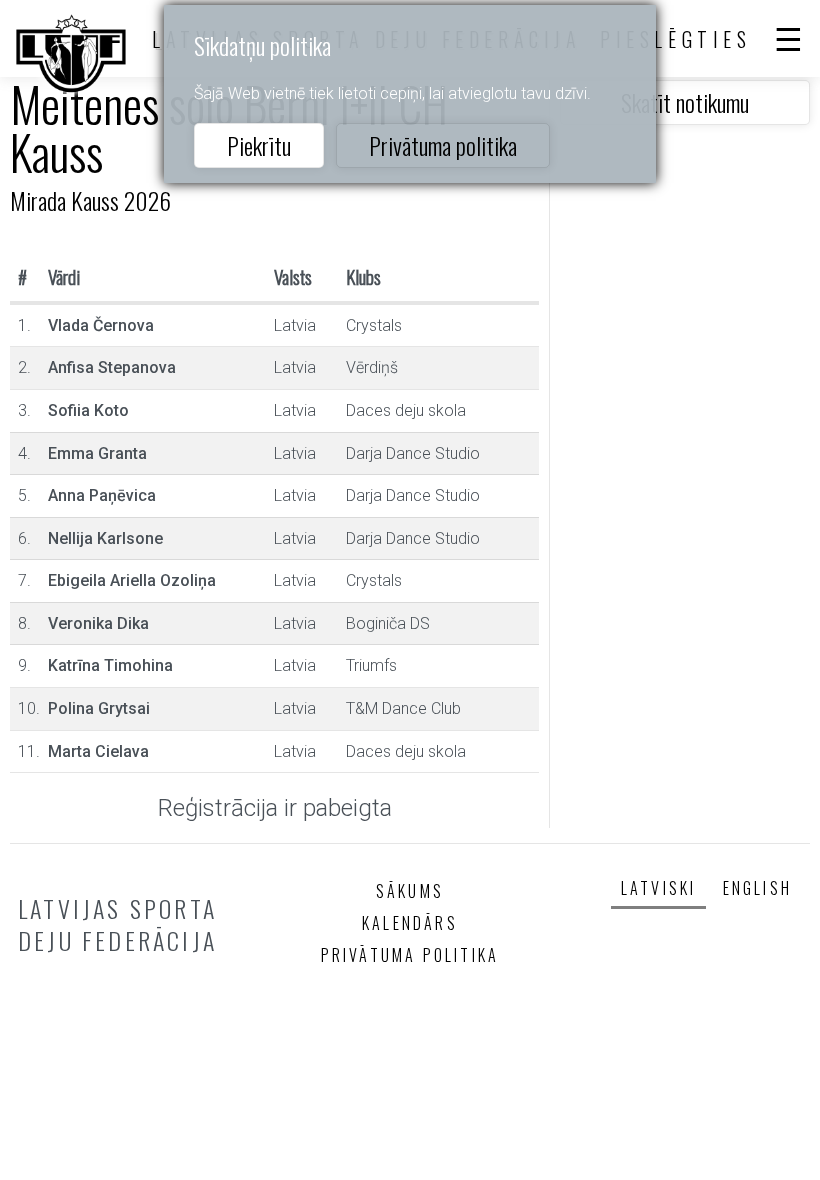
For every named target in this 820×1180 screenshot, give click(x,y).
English (757, 888)
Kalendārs (410, 923)
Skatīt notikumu (685, 102)
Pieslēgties (676, 39)
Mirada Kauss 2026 (90, 200)
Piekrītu (259, 145)
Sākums (410, 891)
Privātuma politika (443, 145)
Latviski (659, 888)
